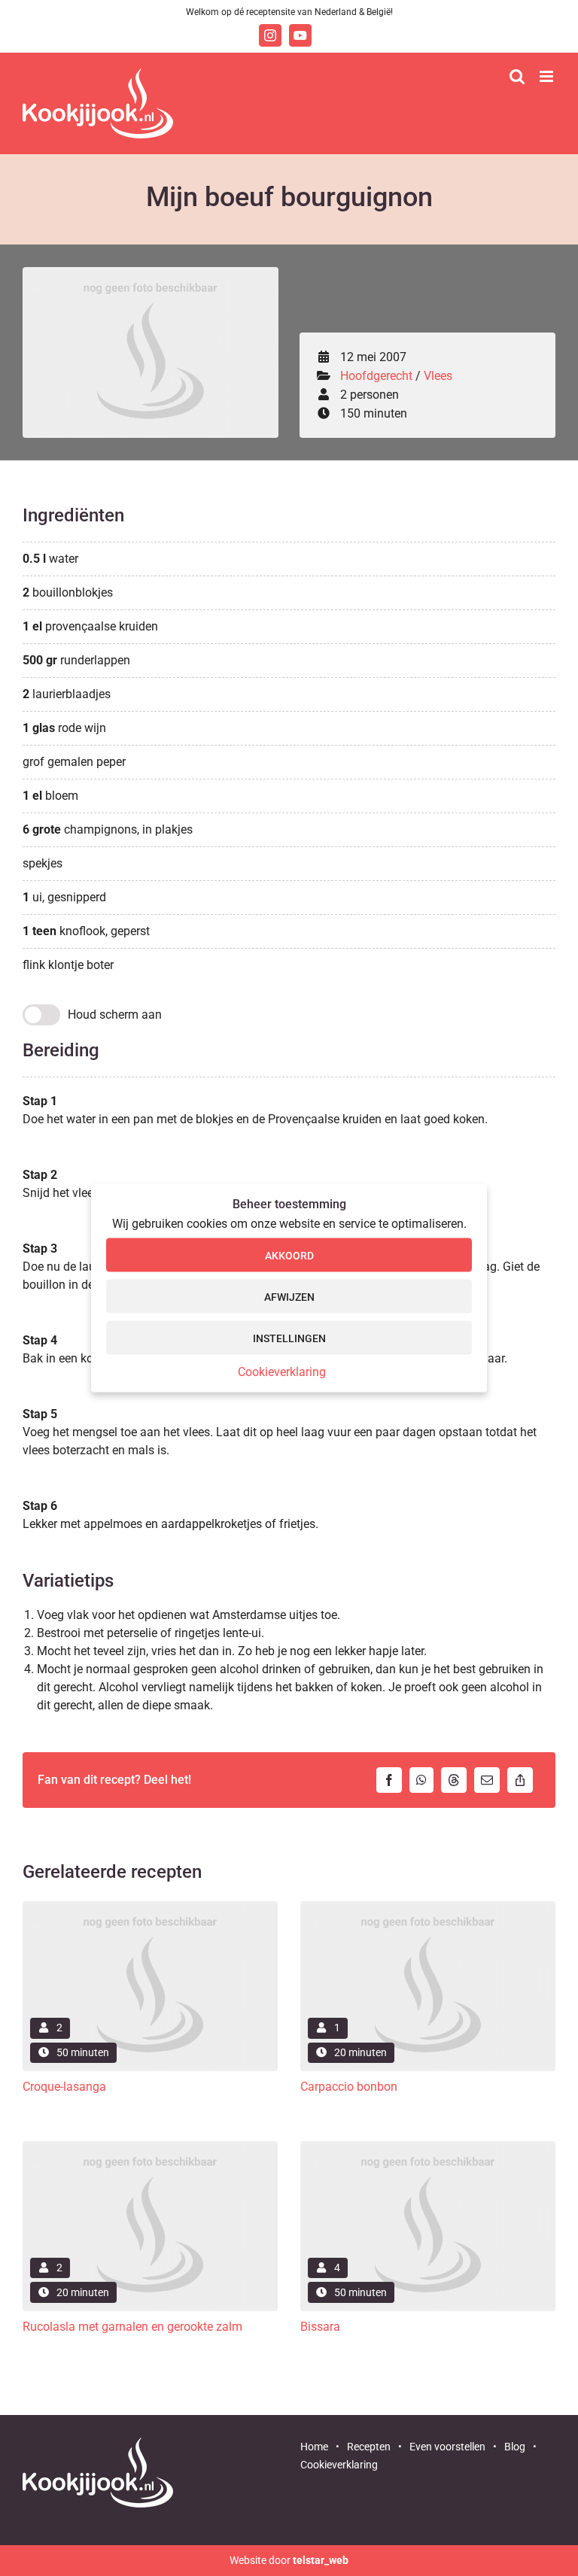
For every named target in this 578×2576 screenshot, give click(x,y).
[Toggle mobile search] (517, 76)
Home (314, 2447)
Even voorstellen (447, 2447)
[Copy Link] (524, 1780)
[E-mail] (491, 1780)
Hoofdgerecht (376, 376)
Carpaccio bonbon (349, 2087)
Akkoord (289, 1255)
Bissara (320, 2327)
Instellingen (289, 1338)
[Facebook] (393, 1780)
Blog (515, 2447)
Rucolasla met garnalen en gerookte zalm (132, 2327)
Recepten (369, 2447)
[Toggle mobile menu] (548, 76)
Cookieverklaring (282, 1372)
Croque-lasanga (64, 2087)
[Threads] (458, 1780)
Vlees (438, 376)
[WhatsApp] (425, 1780)
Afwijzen (289, 1296)
